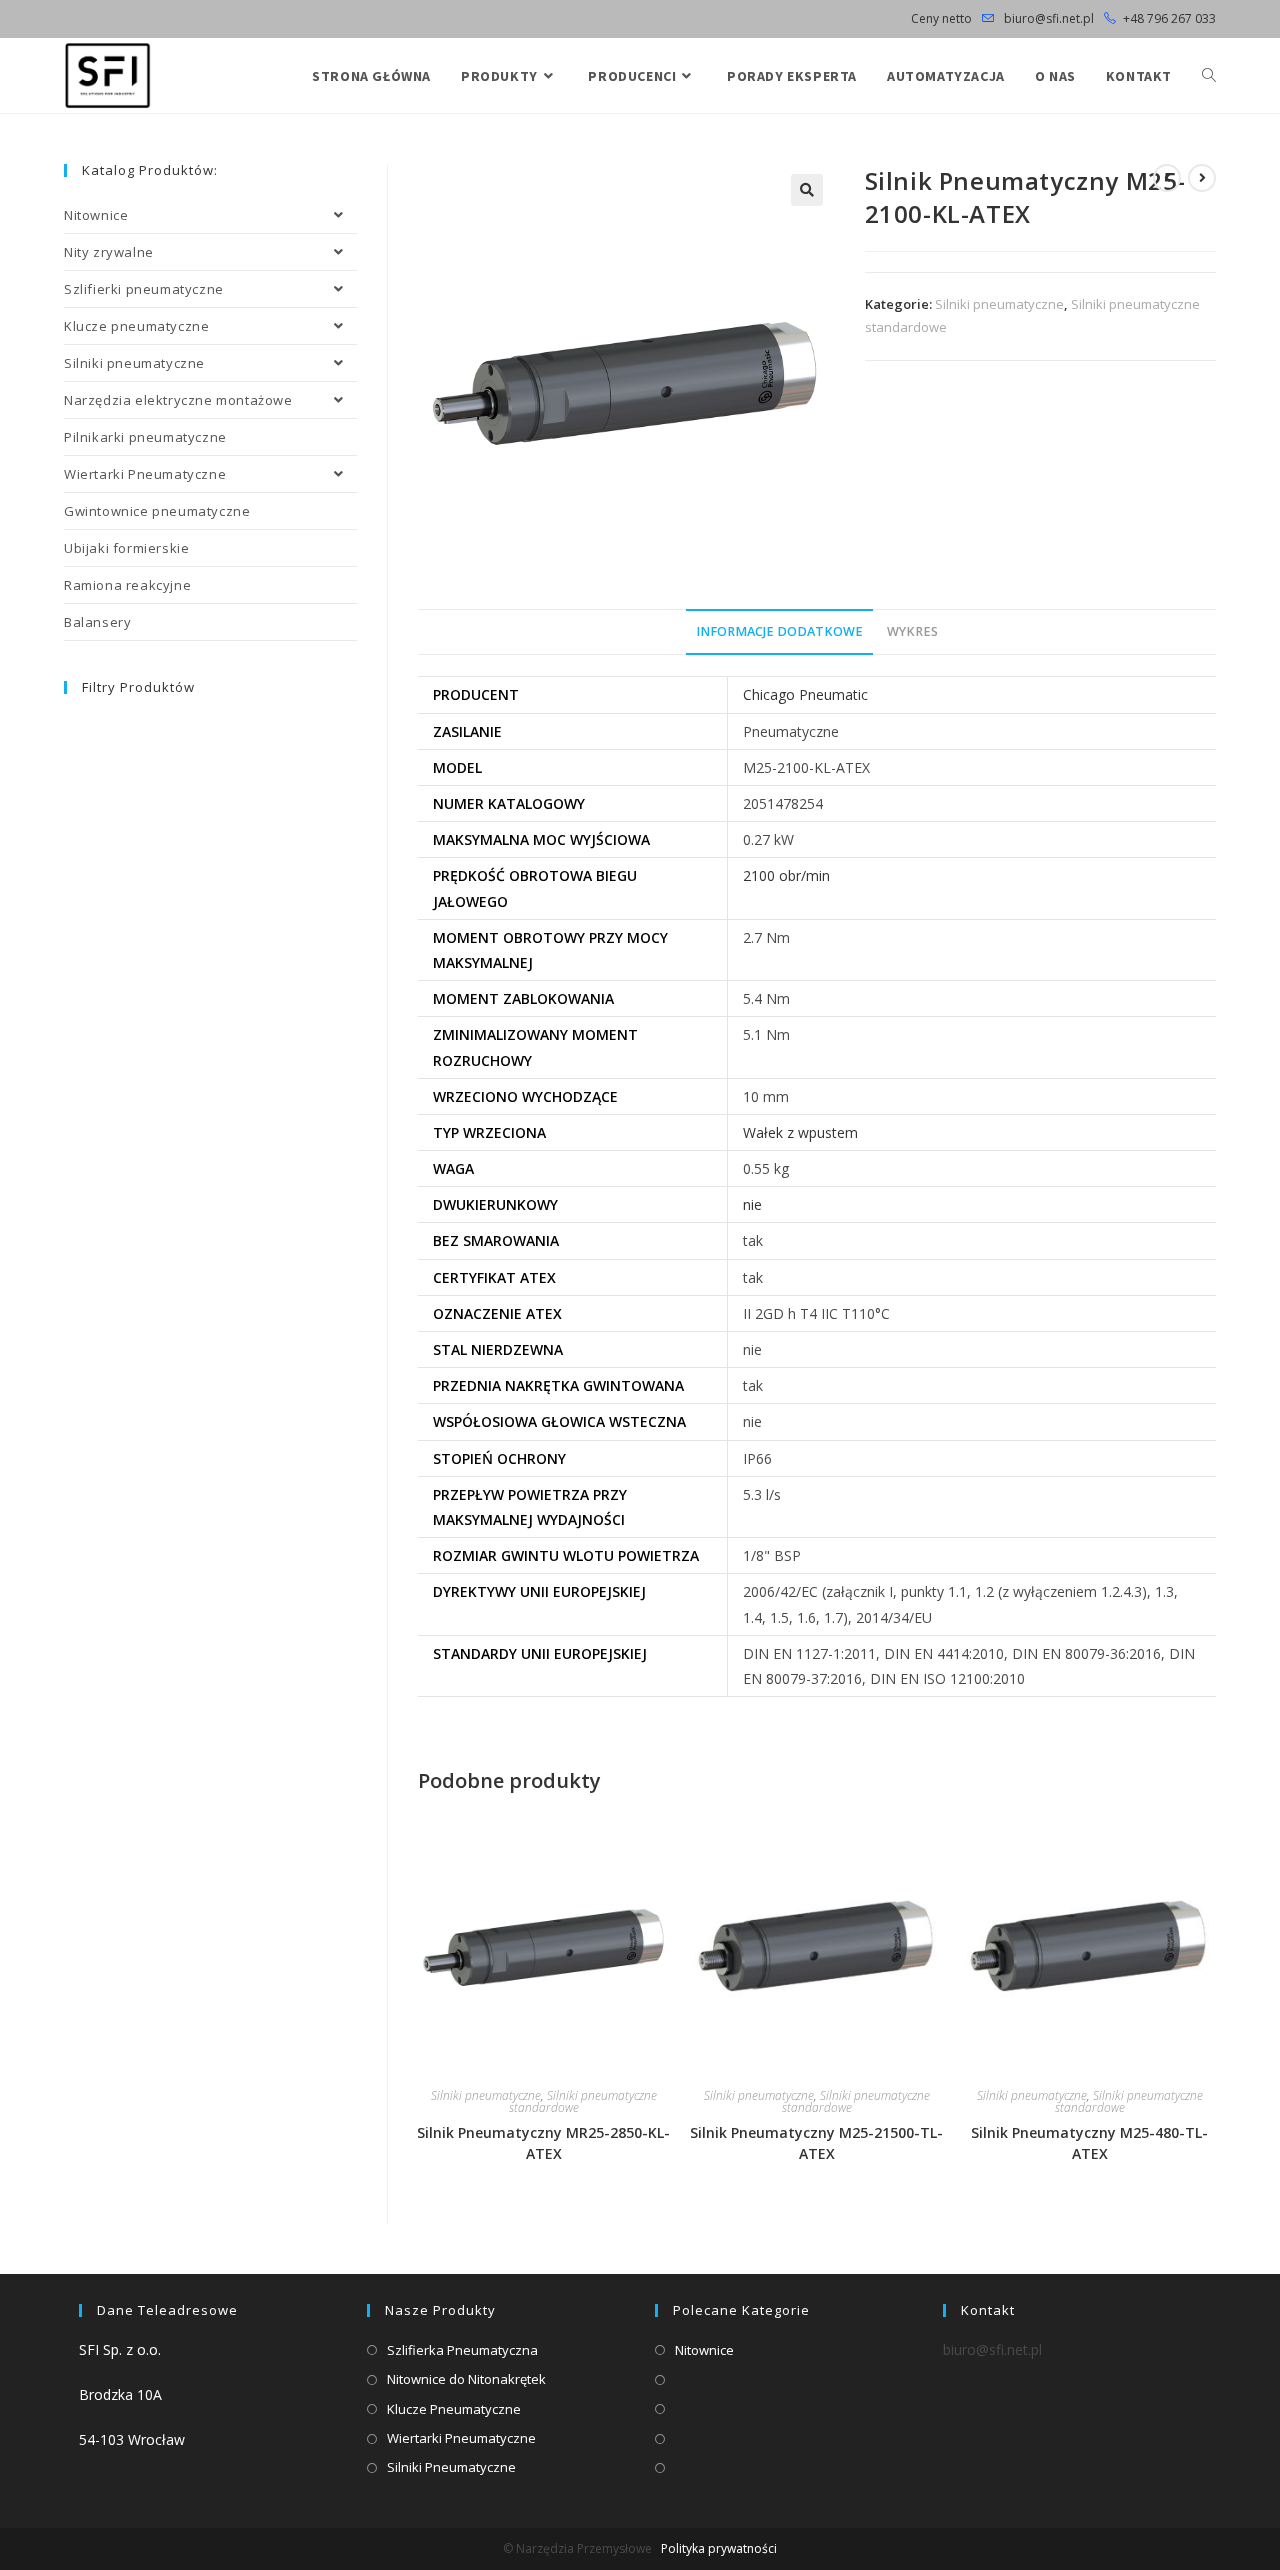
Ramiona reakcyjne (127, 585)
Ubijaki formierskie (126, 548)
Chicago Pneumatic (805, 694)
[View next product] (1202, 178)
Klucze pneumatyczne (136, 326)
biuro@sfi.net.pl (1047, 18)
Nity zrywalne (109, 252)
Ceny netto (941, 18)
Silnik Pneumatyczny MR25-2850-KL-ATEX (543, 2143)
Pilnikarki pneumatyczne (145, 437)
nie (752, 1204)
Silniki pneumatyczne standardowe (583, 2101)
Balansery (97, 622)
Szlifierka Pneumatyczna (462, 2350)
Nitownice (96, 215)
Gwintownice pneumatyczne (157, 511)
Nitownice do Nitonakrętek (466, 2379)
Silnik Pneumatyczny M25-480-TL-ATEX (1089, 2143)
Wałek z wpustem (800, 1132)
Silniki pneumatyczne (999, 304)
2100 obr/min (786, 875)
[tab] (779, 632)
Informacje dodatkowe (779, 631)
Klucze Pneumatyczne (454, 2409)
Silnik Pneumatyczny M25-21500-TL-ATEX (816, 2143)
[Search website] (1209, 76)
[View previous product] (1167, 178)
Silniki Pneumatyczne (451, 2467)
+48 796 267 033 (1169, 18)
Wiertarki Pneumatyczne (145, 474)
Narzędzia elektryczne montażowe (178, 400)
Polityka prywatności (719, 2548)
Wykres (912, 631)
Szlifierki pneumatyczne (144, 289)
